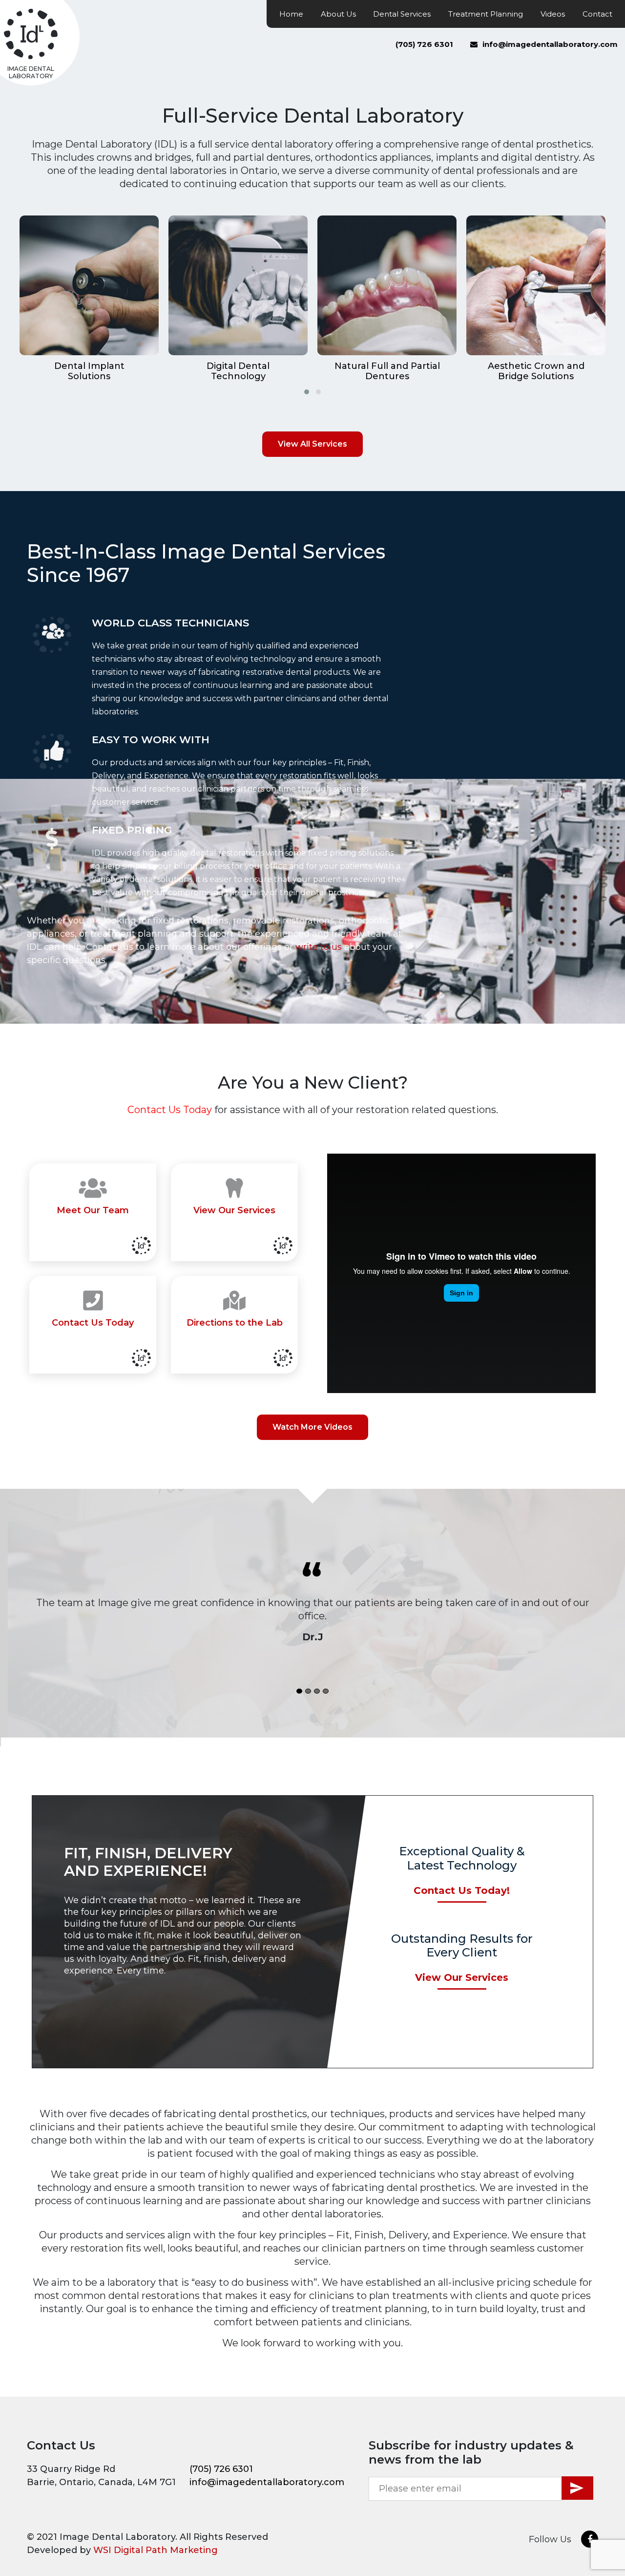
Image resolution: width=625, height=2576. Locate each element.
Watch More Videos (312, 1427)
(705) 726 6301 (424, 44)
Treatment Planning (486, 14)
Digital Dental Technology (238, 372)
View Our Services (462, 1977)
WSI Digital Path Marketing (156, 2550)
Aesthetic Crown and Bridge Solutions (536, 372)
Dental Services (402, 14)
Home (291, 14)
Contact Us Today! (462, 1890)
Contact (597, 14)
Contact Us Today (170, 1110)
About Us (338, 14)
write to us (319, 947)
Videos (553, 14)
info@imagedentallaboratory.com (550, 44)
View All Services (312, 444)
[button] (307, 392)
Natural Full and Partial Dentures (387, 372)
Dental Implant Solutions (89, 372)
